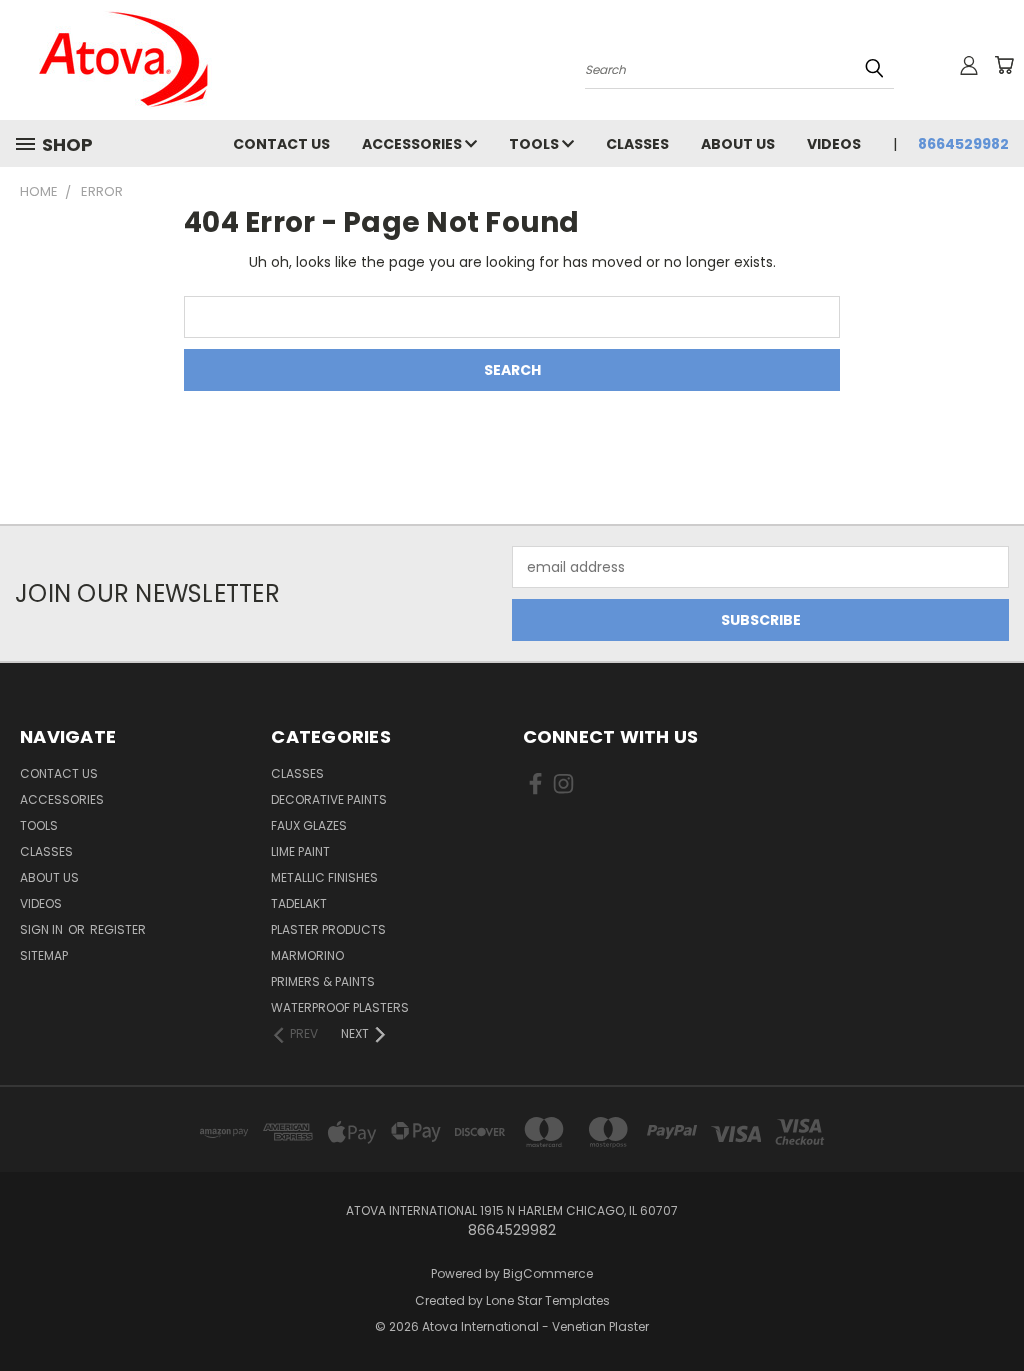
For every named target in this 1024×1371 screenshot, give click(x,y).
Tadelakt (299, 903)
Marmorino (307, 955)
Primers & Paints (323, 981)
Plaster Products (328, 929)
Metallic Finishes (324, 877)
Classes (637, 144)
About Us (738, 144)
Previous (993, 1308)
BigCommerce (548, 1273)
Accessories (413, 144)
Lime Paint (300, 851)
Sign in (43, 929)
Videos (834, 144)
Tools (535, 144)
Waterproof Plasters (340, 1007)
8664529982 (963, 144)
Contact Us (281, 144)
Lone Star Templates (548, 1300)
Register (118, 929)
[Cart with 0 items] (1004, 65)
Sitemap (44, 955)
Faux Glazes (309, 825)
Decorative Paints (329, 799)
